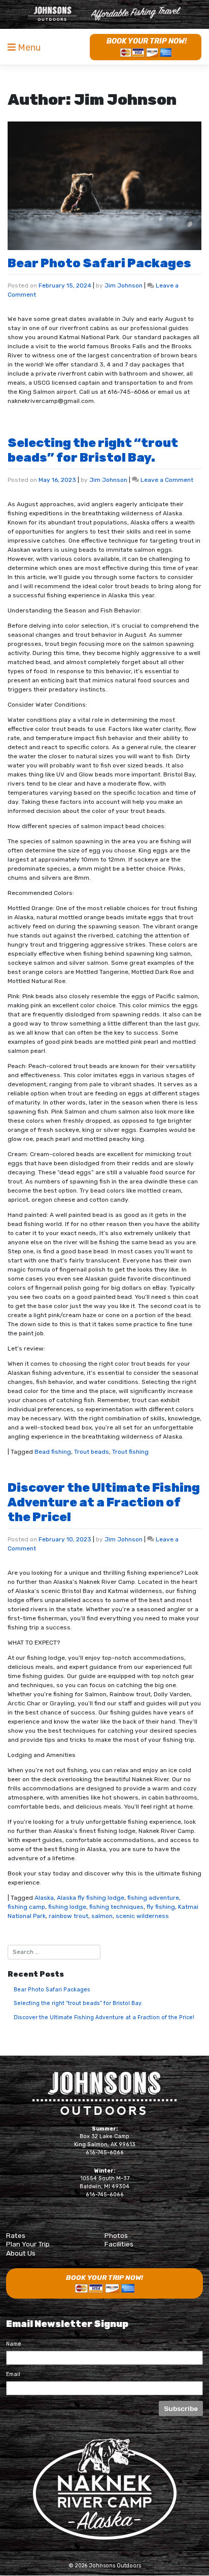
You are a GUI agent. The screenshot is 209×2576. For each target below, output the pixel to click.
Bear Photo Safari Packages (99, 263)
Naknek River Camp (104, 14)
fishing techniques (116, 1907)
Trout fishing (130, 1452)
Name (14, 2344)
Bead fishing (53, 1452)
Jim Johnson (124, 285)
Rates (16, 2235)
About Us (21, 2253)
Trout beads (92, 1452)
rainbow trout (68, 1916)
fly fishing (161, 1907)
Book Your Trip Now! (147, 41)
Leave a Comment (167, 480)
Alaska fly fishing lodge (91, 1898)
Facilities (119, 2244)
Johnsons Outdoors (104, 2093)
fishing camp (26, 1907)
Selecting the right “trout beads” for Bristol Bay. (93, 450)
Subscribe (181, 2408)
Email (13, 2374)
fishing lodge (67, 1907)
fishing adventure (153, 1898)
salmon (102, 1916)
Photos (116, 2235)
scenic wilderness (142, 1916)
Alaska (44, 1898)
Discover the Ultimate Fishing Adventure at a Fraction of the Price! (104, 1502)
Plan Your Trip (28, 2244)
